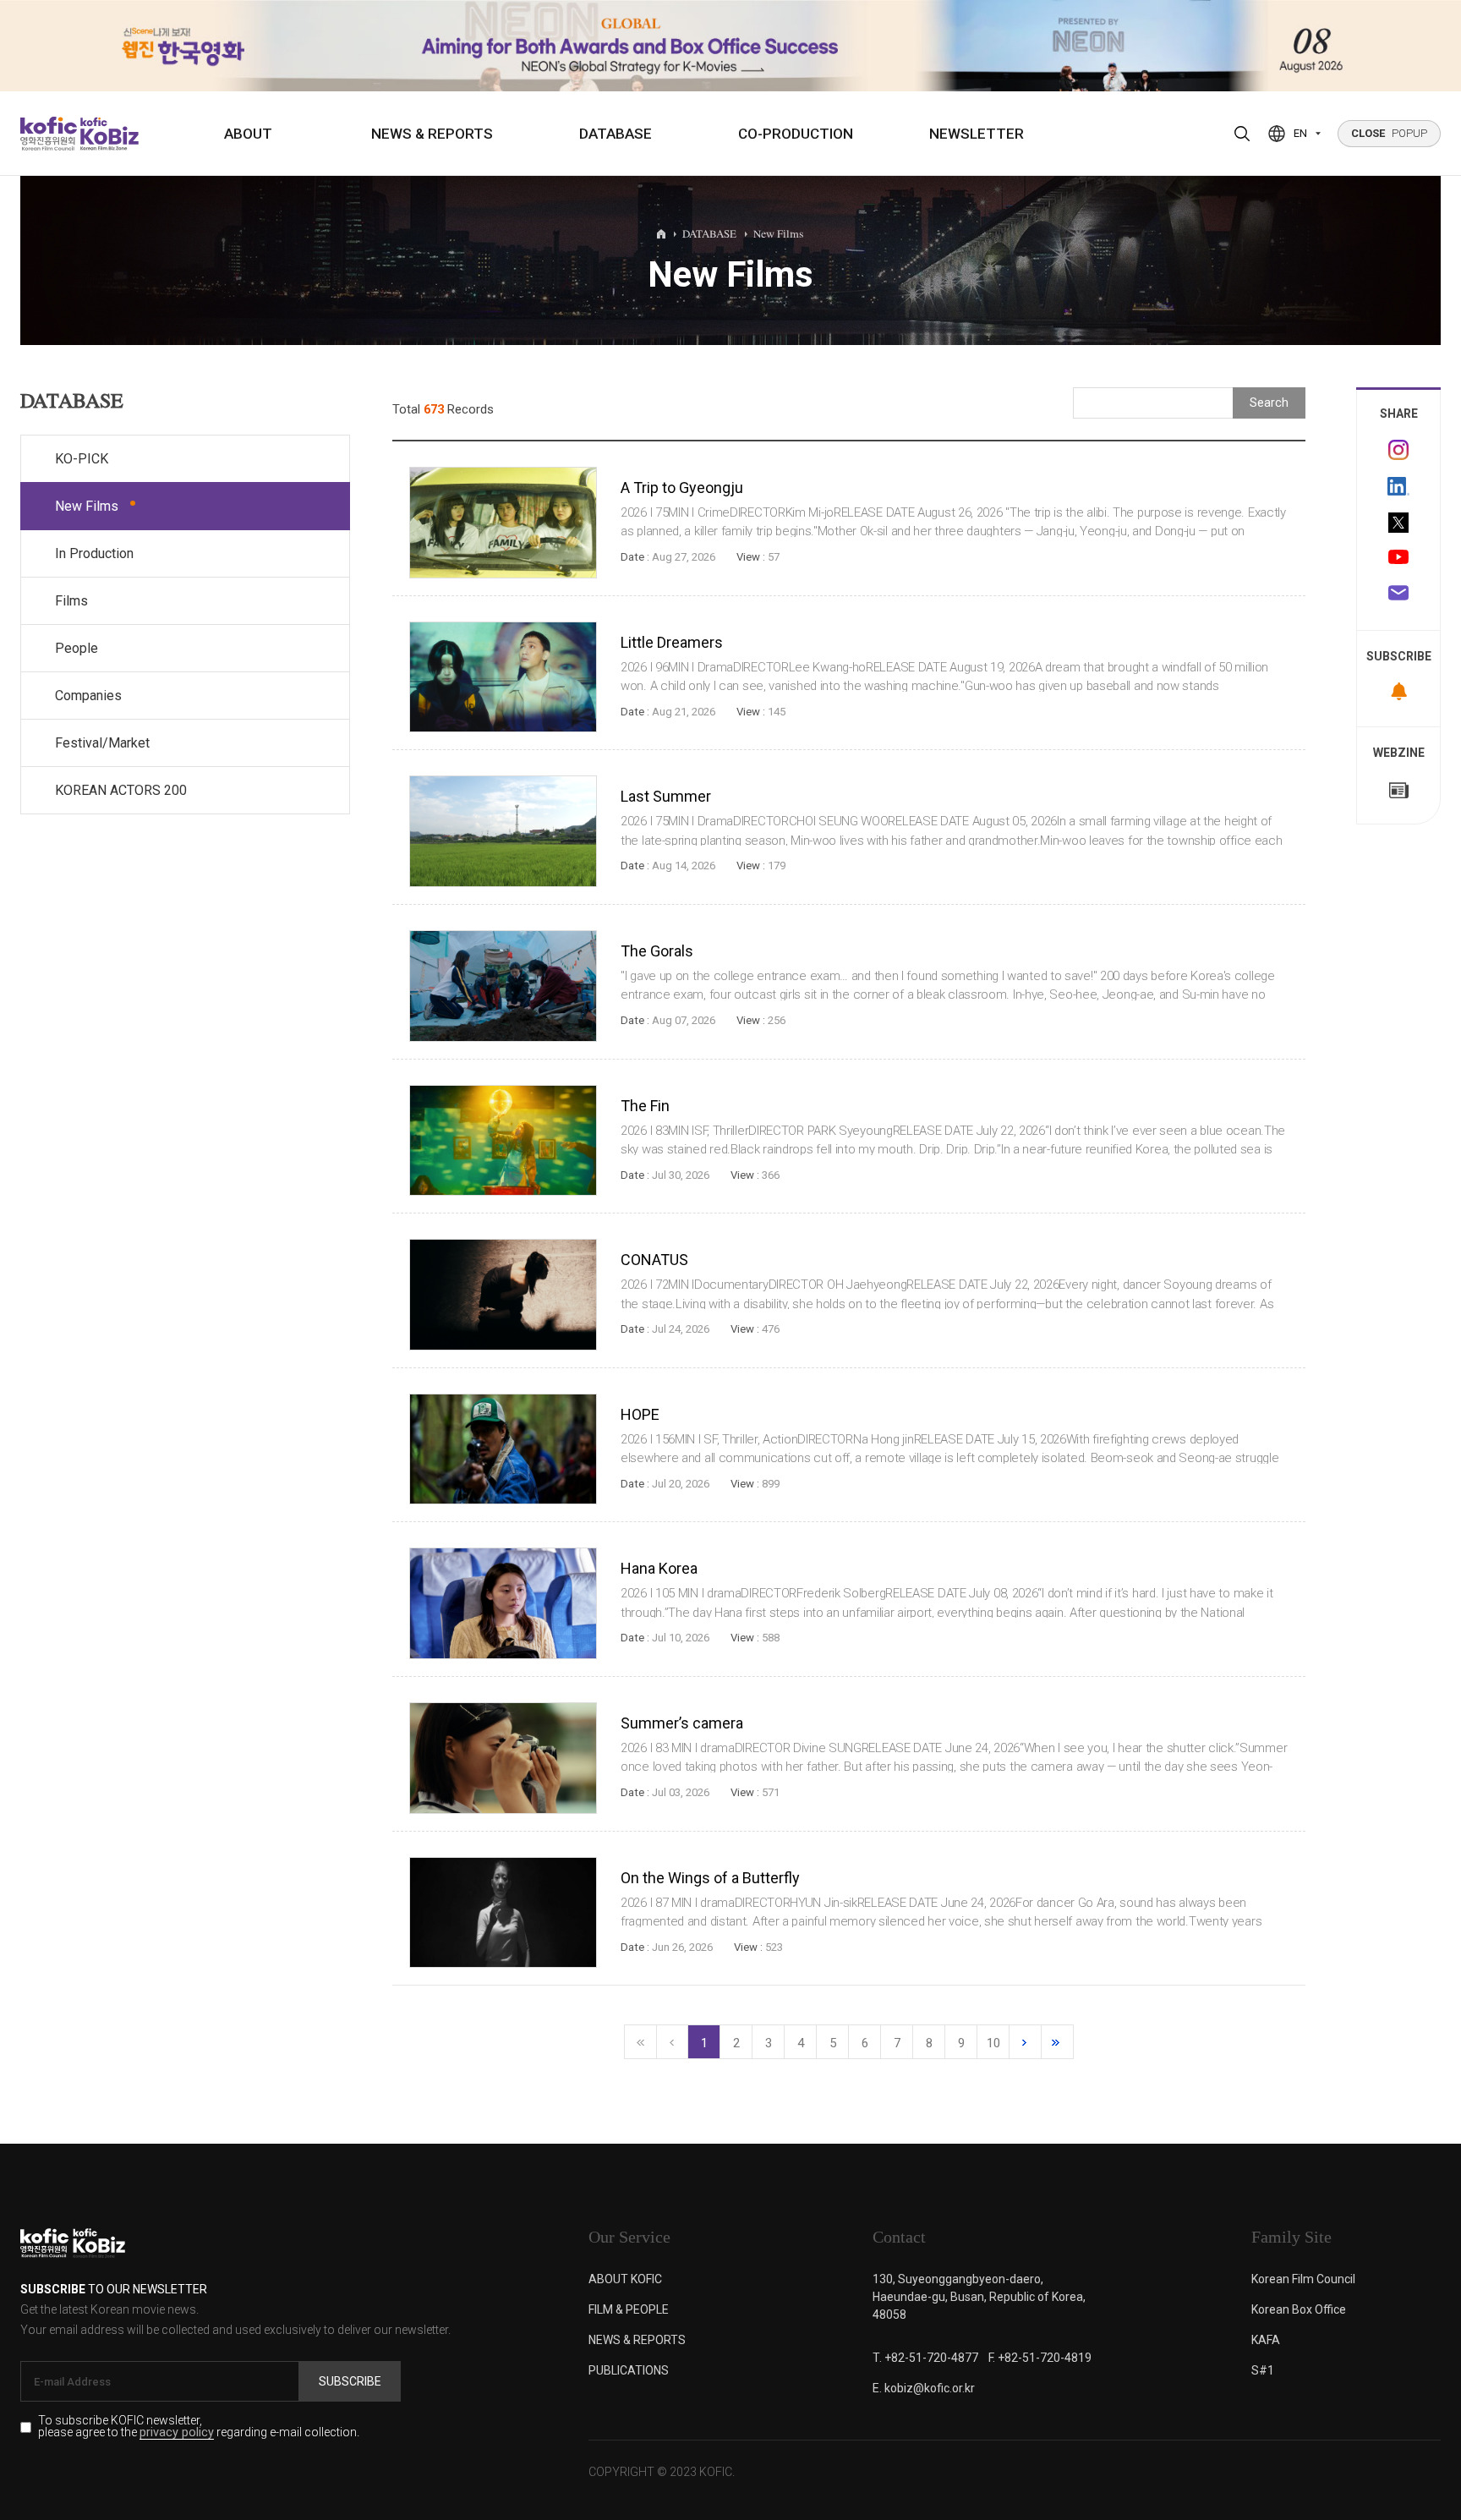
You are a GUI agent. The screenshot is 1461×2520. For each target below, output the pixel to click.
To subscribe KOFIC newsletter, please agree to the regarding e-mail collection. (199, 2427)
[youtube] (1398, 559)
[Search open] (1242, 134)
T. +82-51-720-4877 (925, 2358)
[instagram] (1398, 450)
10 (993, 2043)
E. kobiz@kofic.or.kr (924, 2388)
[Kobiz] (108, 134)
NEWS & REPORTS (432, 134)
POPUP (1389, 133)
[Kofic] (49, 134)
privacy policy (177, 2433)
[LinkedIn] (1398, 486)
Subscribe (350, 2381)
